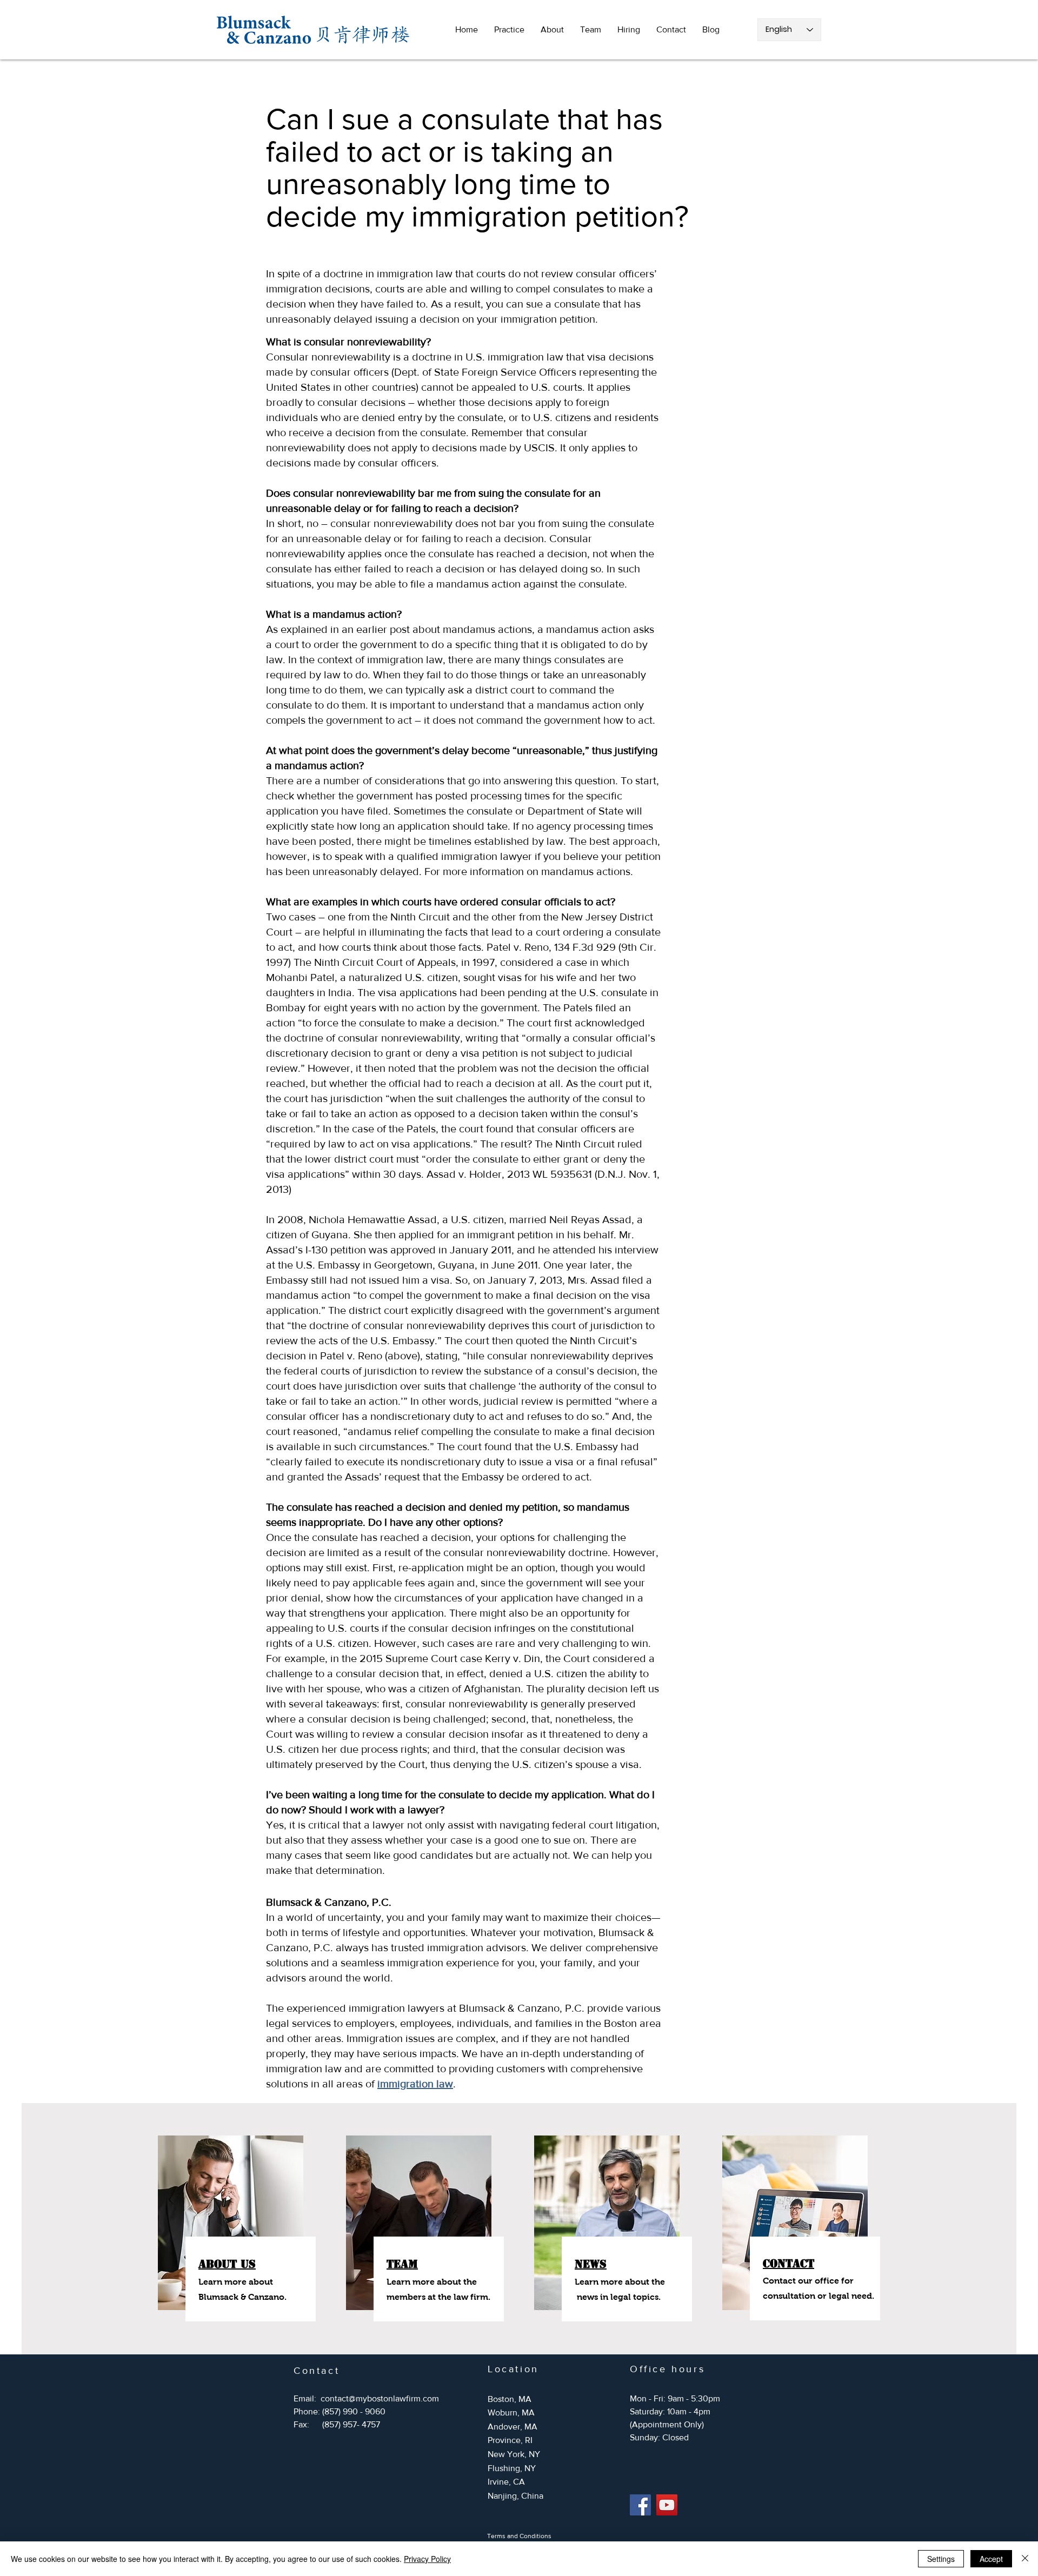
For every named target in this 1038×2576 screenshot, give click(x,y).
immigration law (415, 2084)
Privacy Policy (427, 2559)
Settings (941, 2559)
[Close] (1025, 2559)
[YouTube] (667, 2505)
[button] (509, 30)
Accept (991, 2559)
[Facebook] (640, 2505)
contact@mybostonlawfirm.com (380, 2398)
